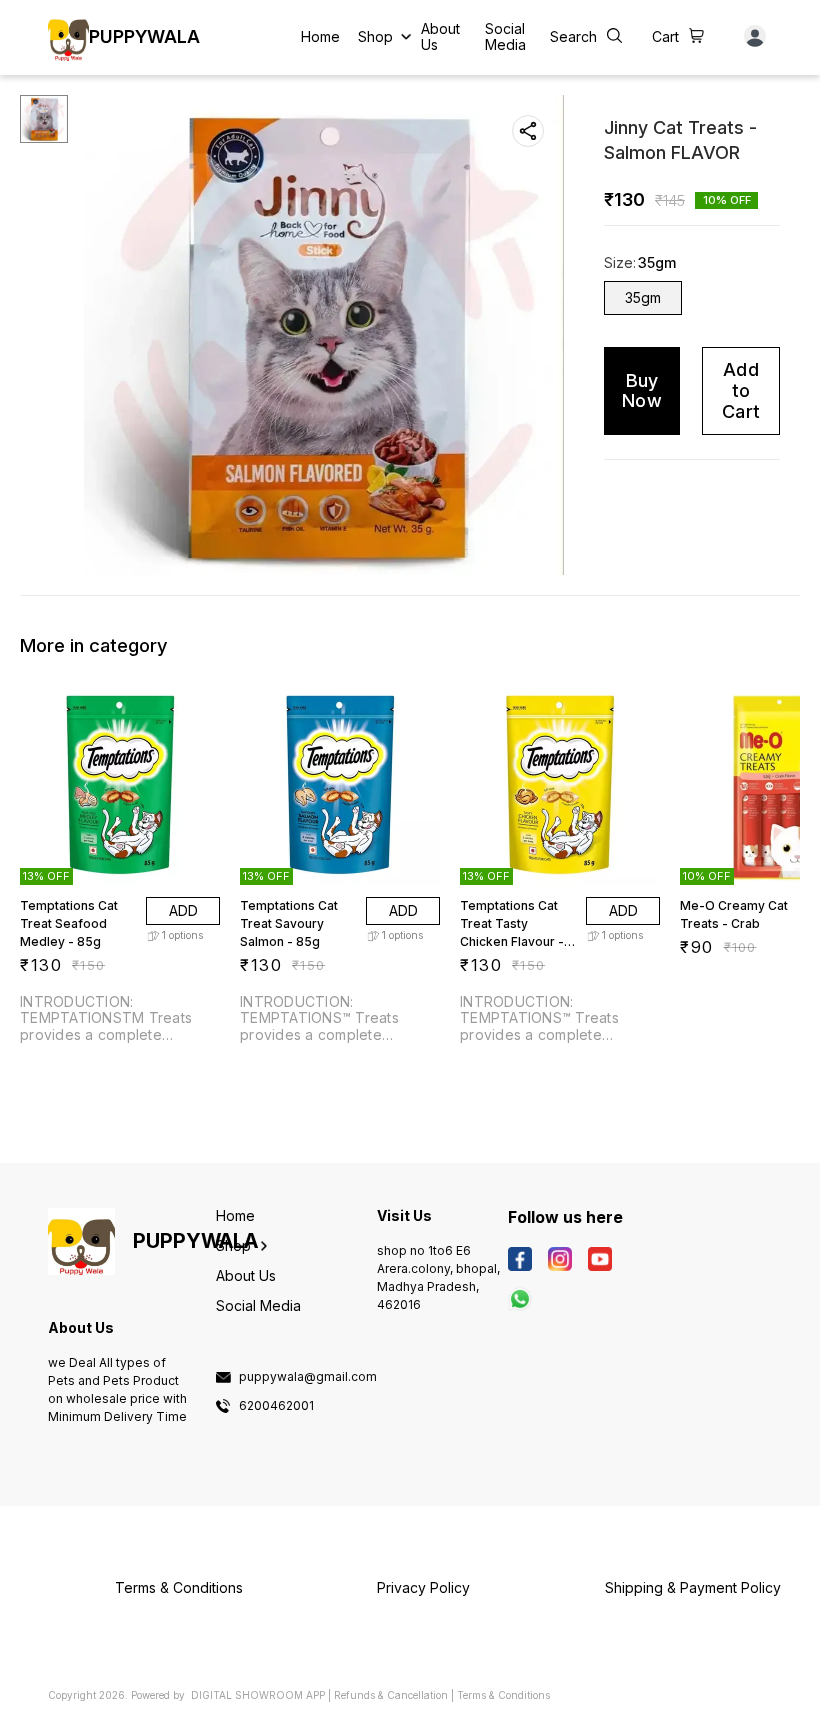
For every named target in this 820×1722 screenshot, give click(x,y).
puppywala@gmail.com (308, 1377)
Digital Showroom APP (258, 1695)
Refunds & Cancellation (391, 1695)
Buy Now (642, 391)
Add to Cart (741, 390)
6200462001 (276, 1406)
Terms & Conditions (503, 1695)
